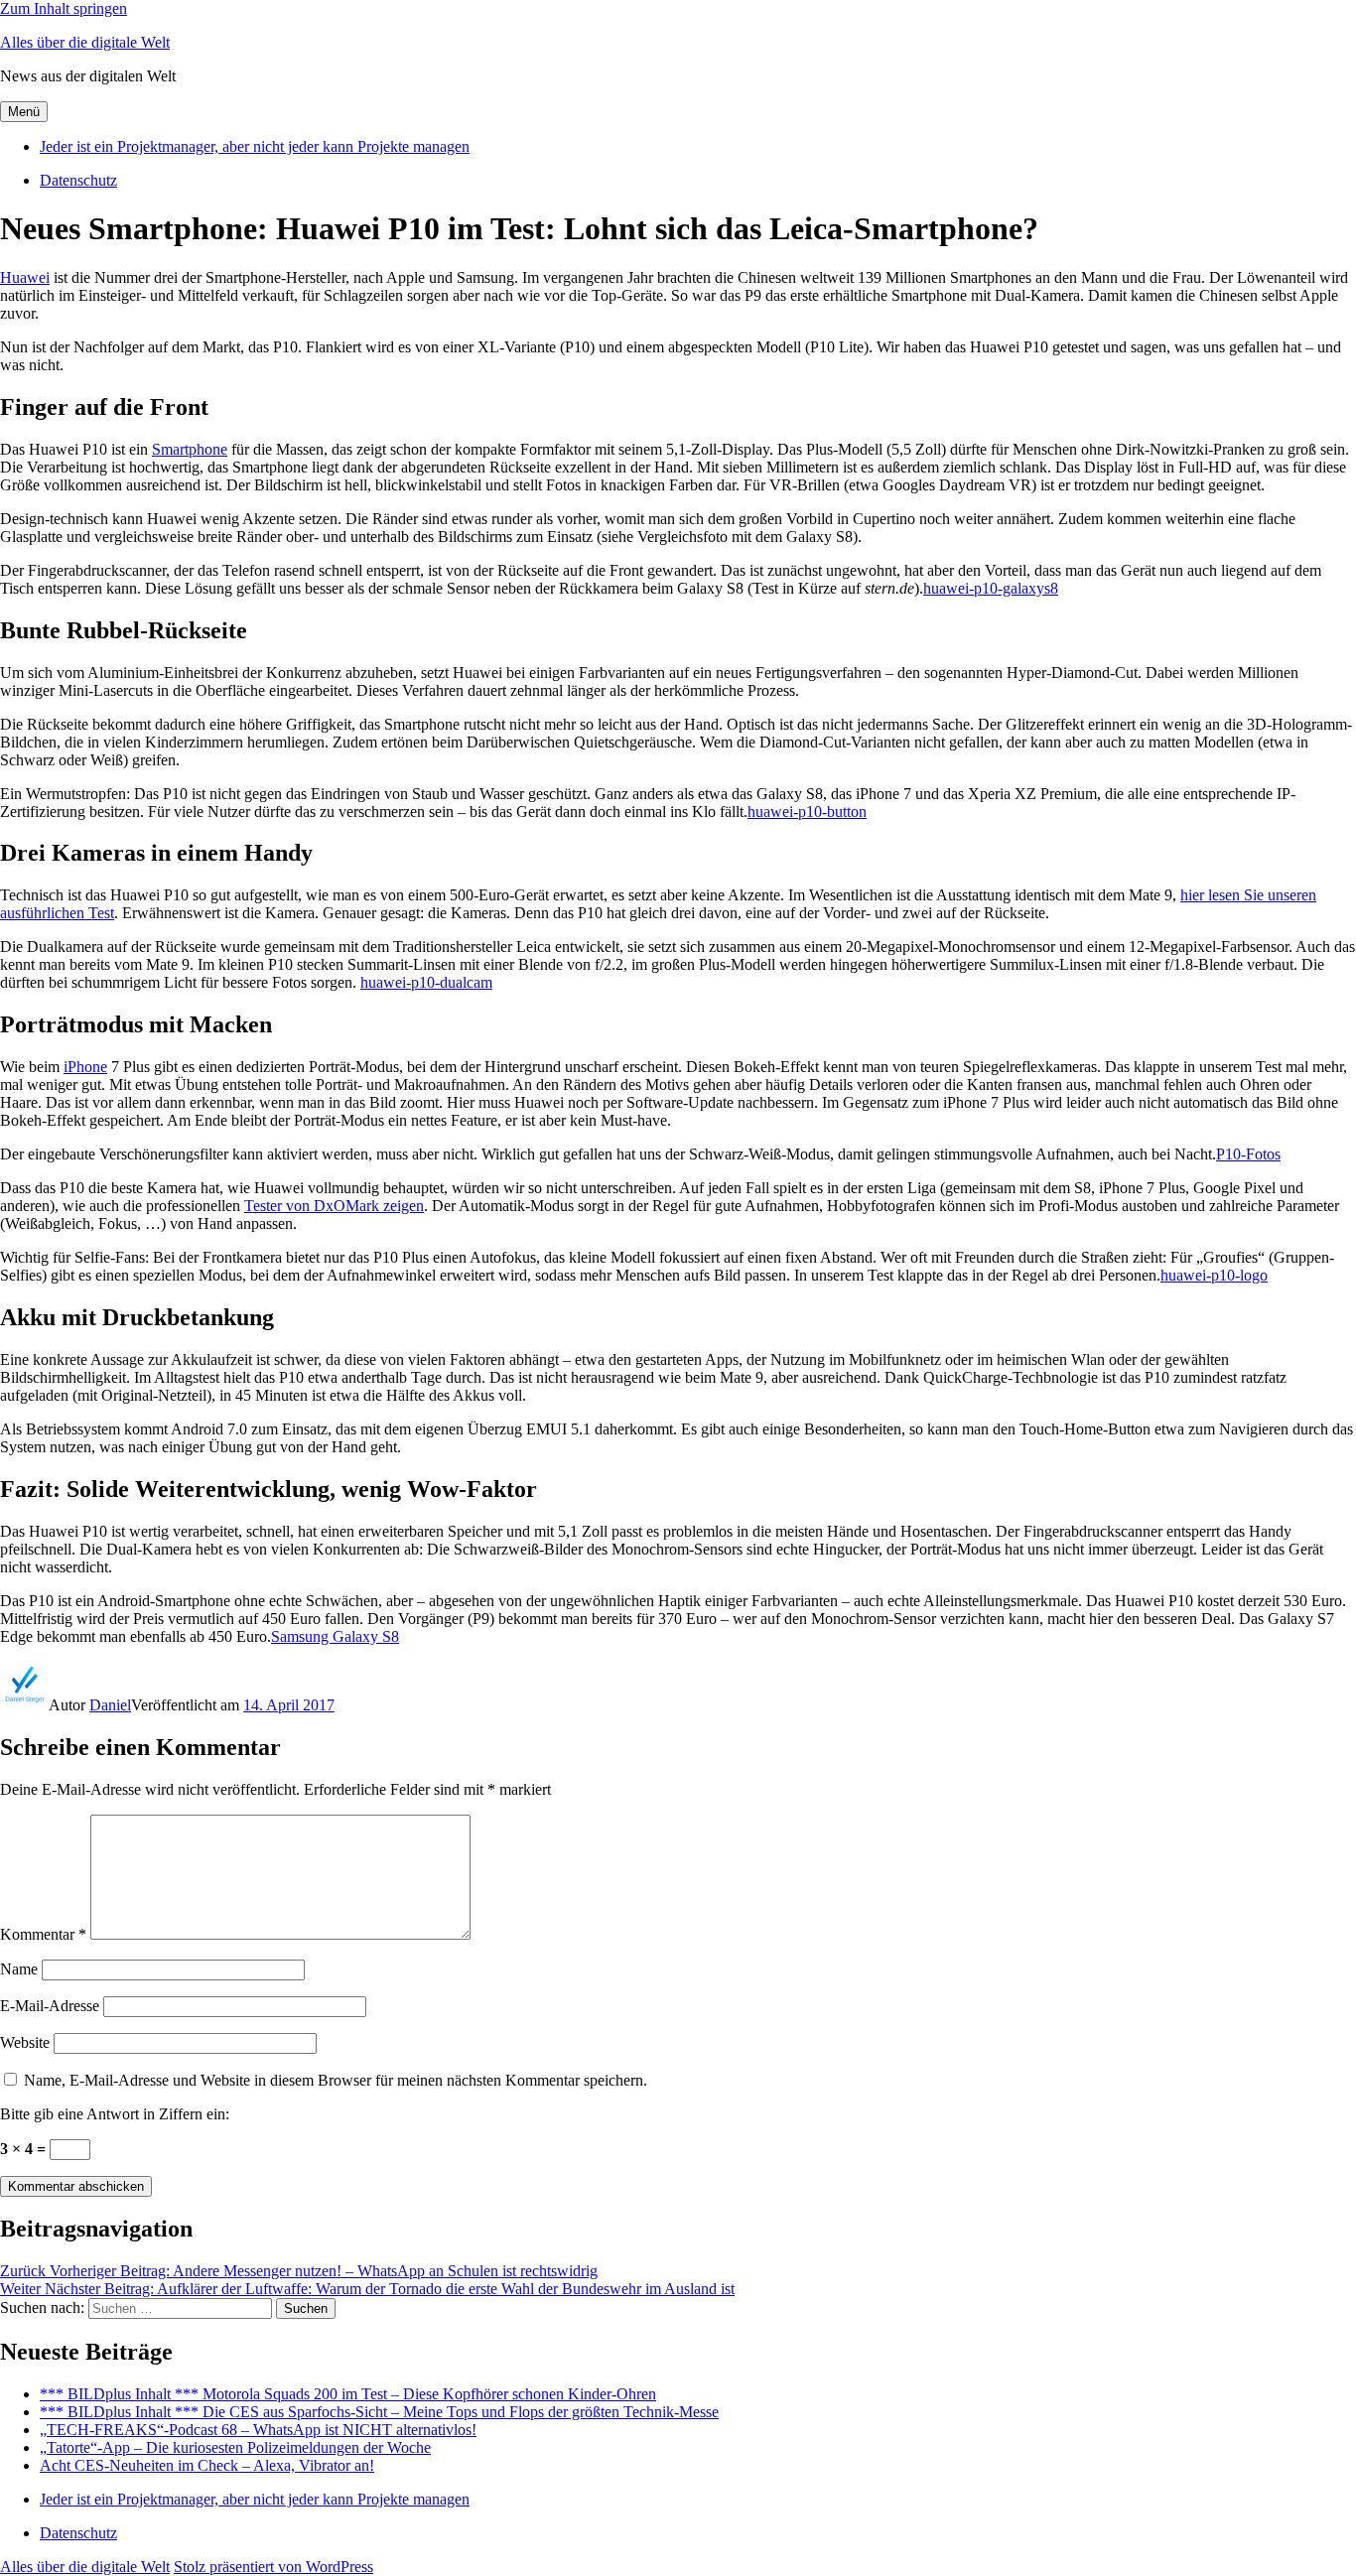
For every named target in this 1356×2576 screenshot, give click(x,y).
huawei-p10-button (807, 812)
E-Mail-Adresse (50, 2006)
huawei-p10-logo (1214, 1275)
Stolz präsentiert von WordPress (273, 2567)
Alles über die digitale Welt (85, 42)
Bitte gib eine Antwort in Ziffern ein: (115, 2114)
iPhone (85, 1067)
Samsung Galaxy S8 (335, 1636)
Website (25, 2042)
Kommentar (43, 1934)
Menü (24, 112)
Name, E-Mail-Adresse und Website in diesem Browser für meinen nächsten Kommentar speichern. (336, 2080)
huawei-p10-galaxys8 (991, 588)
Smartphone (190, 449)
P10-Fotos (1248, 1154)
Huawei (25, 277)
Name (19, 1969)
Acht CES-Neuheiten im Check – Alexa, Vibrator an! (207, 2465)
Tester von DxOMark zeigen (334, 1206)
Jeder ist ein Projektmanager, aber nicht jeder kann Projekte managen (255, 146)
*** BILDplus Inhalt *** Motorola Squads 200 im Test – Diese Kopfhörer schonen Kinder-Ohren (348, 2394)
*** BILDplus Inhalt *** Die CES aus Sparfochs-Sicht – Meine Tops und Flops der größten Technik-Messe (379, 2412)
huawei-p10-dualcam (426, 982)
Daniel (110, 1705)
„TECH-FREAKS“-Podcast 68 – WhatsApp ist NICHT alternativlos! (258, 2430)
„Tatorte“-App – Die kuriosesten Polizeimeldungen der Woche (235, 2447)
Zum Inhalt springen (64, 8)
